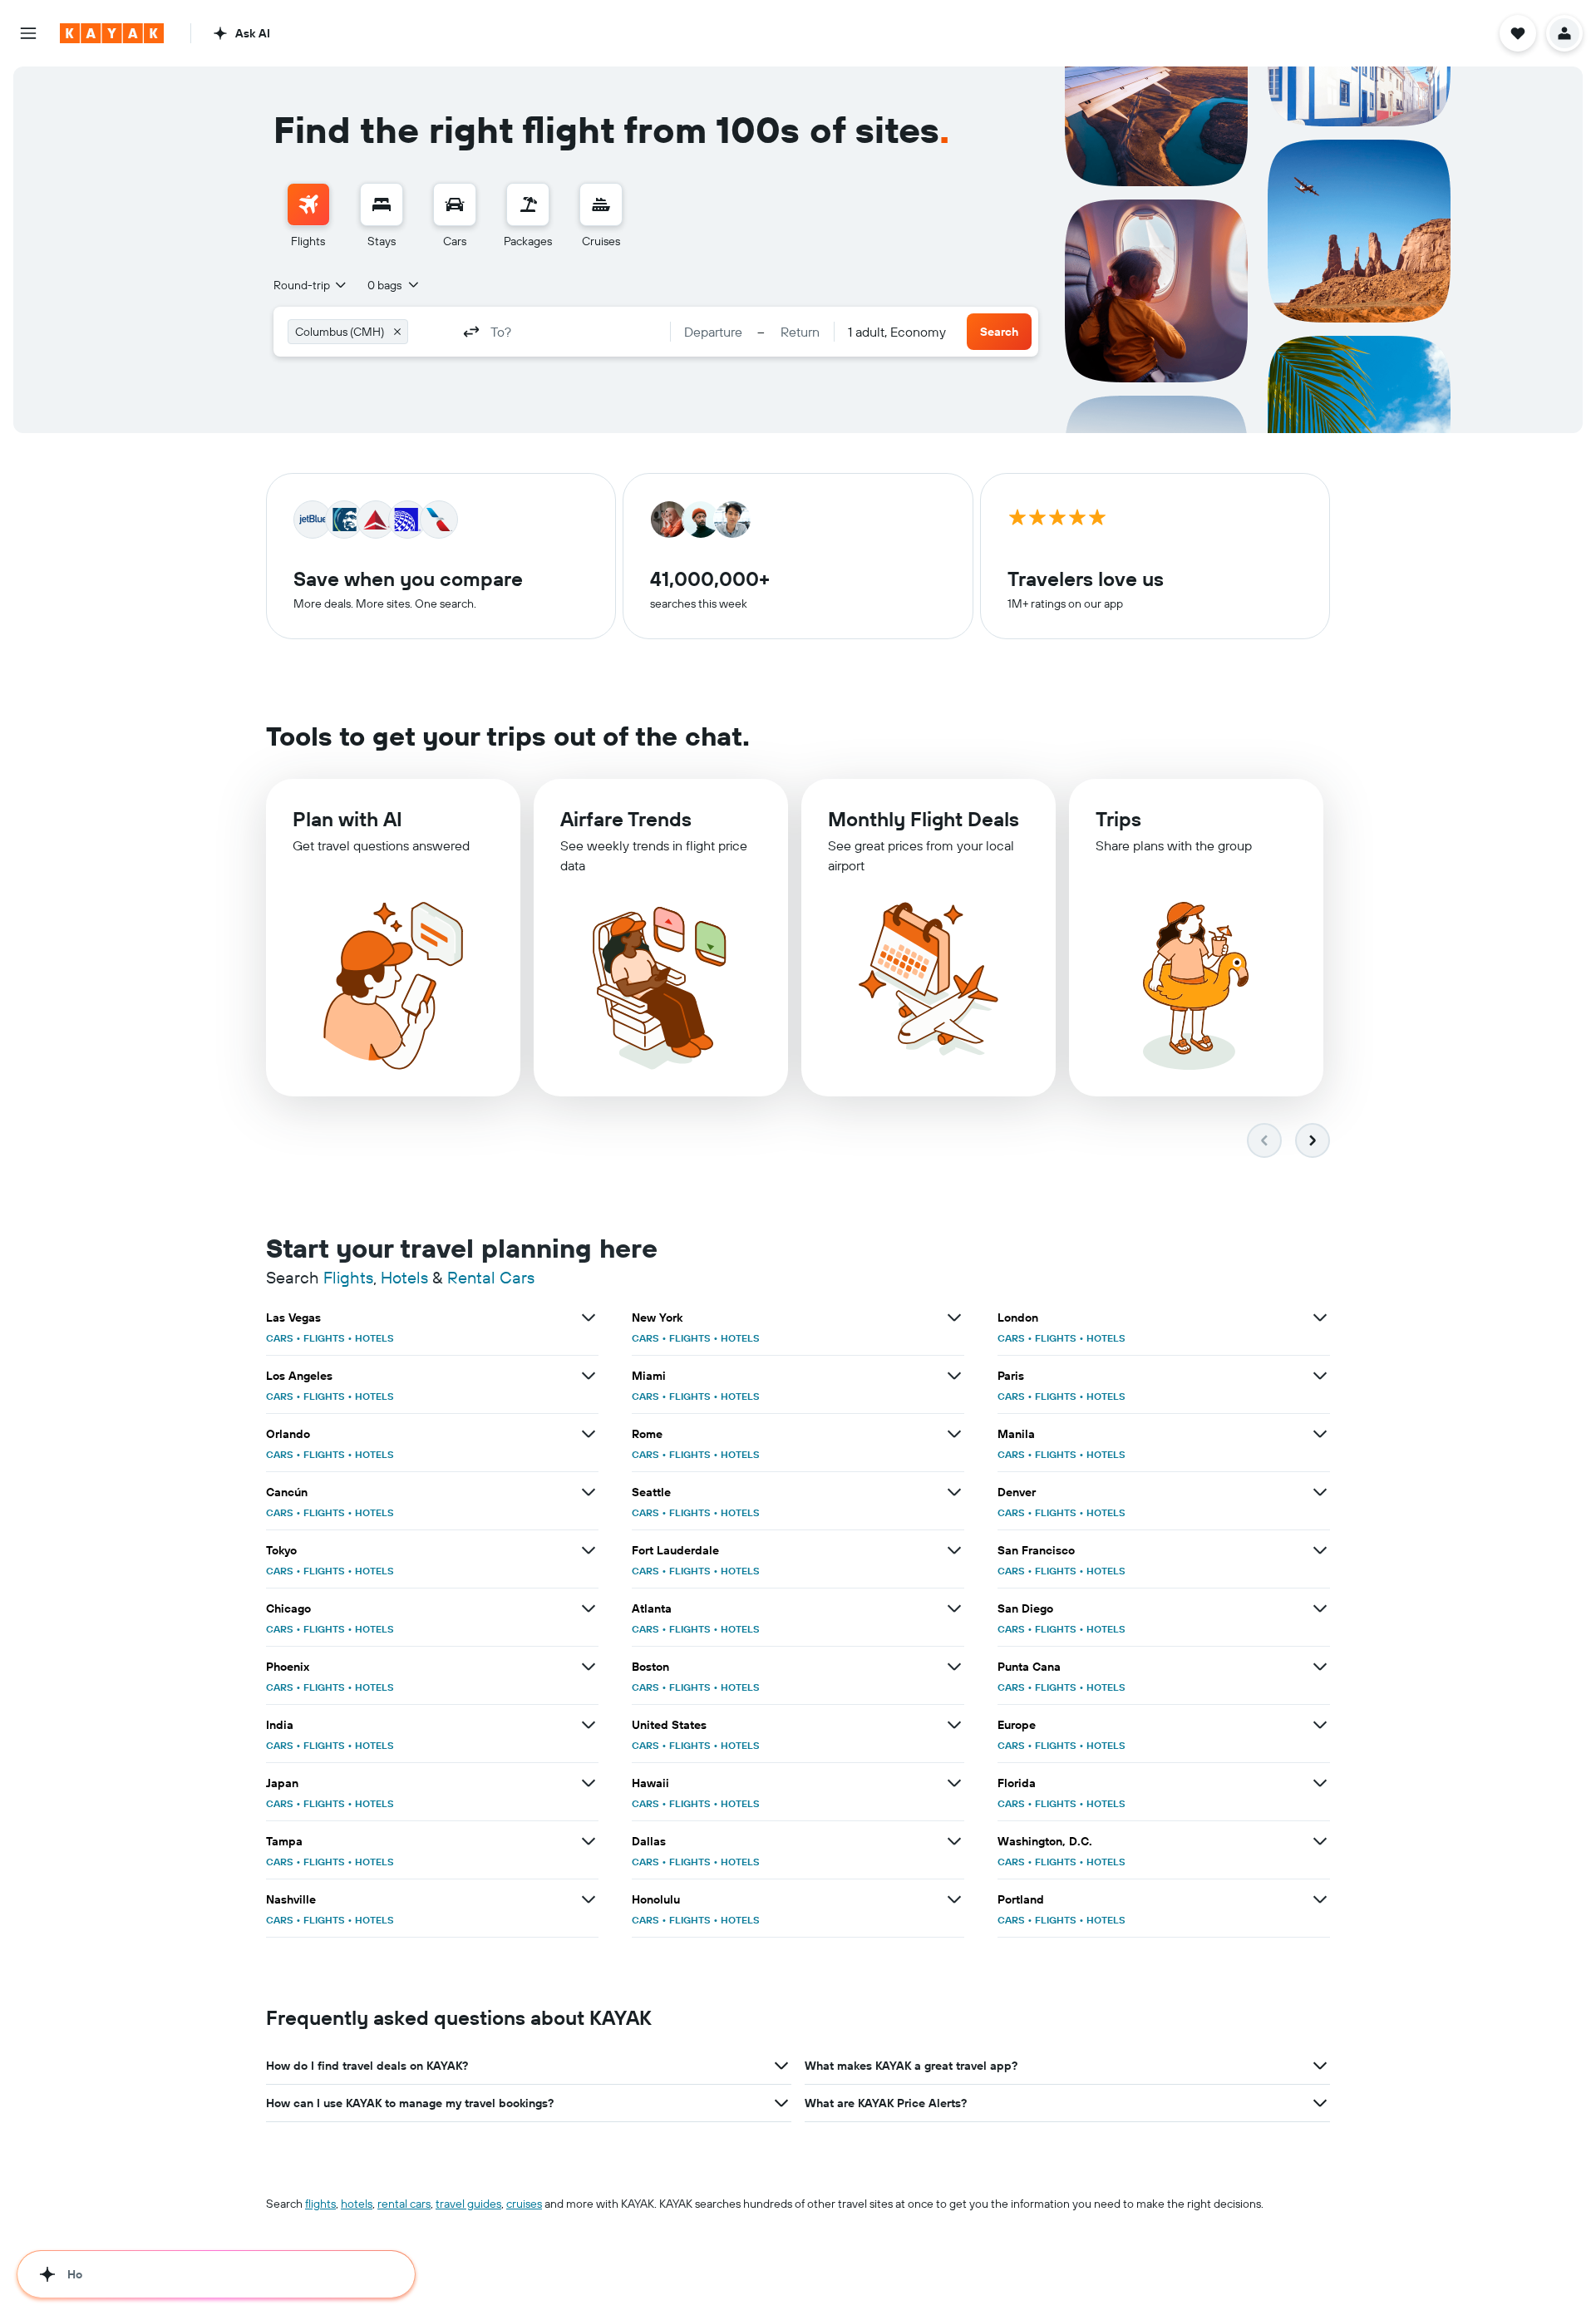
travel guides (468, 2204)
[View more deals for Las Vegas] (589, 1318)
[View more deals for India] (589, 1725)
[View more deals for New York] (954, 1318)
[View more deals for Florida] (1320, 1783)
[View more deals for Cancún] (589, 1492)
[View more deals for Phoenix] (589, 1667)
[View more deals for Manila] (1320, 1434)
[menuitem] (308, 216)
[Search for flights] (308, 204)
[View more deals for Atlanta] (954, 1608)
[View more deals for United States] (954, 1725)
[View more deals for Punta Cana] (1320, 1667)
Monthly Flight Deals (924, 819)
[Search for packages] (528, 204)
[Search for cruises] (601, 204)
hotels (357, 2204)
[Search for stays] (382, 204)
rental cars (404, 2204)
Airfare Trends (626, 819)
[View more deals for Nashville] (589, 1899)
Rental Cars (491, 1277)
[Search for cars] (455, 204)
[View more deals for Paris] (1320, 1376)
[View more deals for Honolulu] (954, 1899)
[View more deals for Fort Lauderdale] (954, 1550)
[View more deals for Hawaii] (954, 1783)
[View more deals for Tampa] (589, 1841)
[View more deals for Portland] (1320, 1899)
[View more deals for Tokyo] (589, 1550)
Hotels (404, 1277)
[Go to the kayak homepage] (112, 33)
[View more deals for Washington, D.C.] (1320, 1841)
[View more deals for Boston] (954, 1667)
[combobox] (311, 285)
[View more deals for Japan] (589, 1783)
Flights (348, 1277)
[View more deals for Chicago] (589, 1608)
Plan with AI (347, 819)
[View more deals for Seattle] (954, 1492)
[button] (28, 33)
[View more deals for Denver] (1320, 1492)
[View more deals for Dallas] (954, 1841)
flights (320, 2204)
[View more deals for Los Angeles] (589, 1376)
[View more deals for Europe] (1320, 1725)
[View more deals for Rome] (954, 1434)
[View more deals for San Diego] (1320, 1608)
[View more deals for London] (1320, 1318)
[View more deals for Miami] (954, 1376)
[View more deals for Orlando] (589, 1434)
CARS (280, 1338)
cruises (524, 2204)
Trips (1118, 819)
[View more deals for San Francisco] (1320, 1550)
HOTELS (374, 1338)
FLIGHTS (324, 1338)
